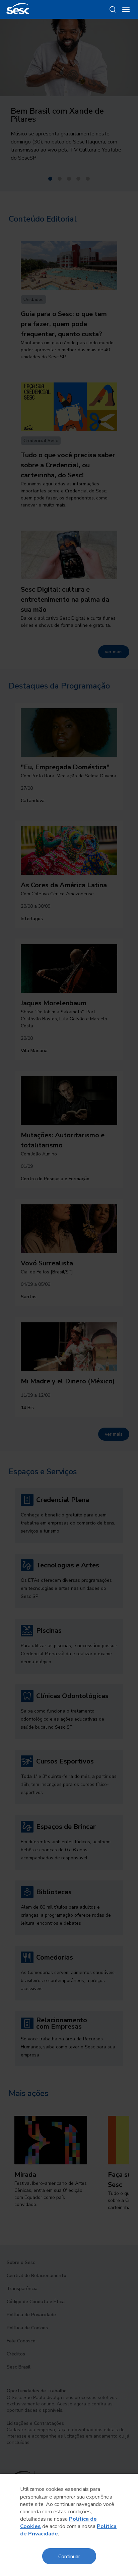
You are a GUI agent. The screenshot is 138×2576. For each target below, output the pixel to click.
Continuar (69, 2556)
